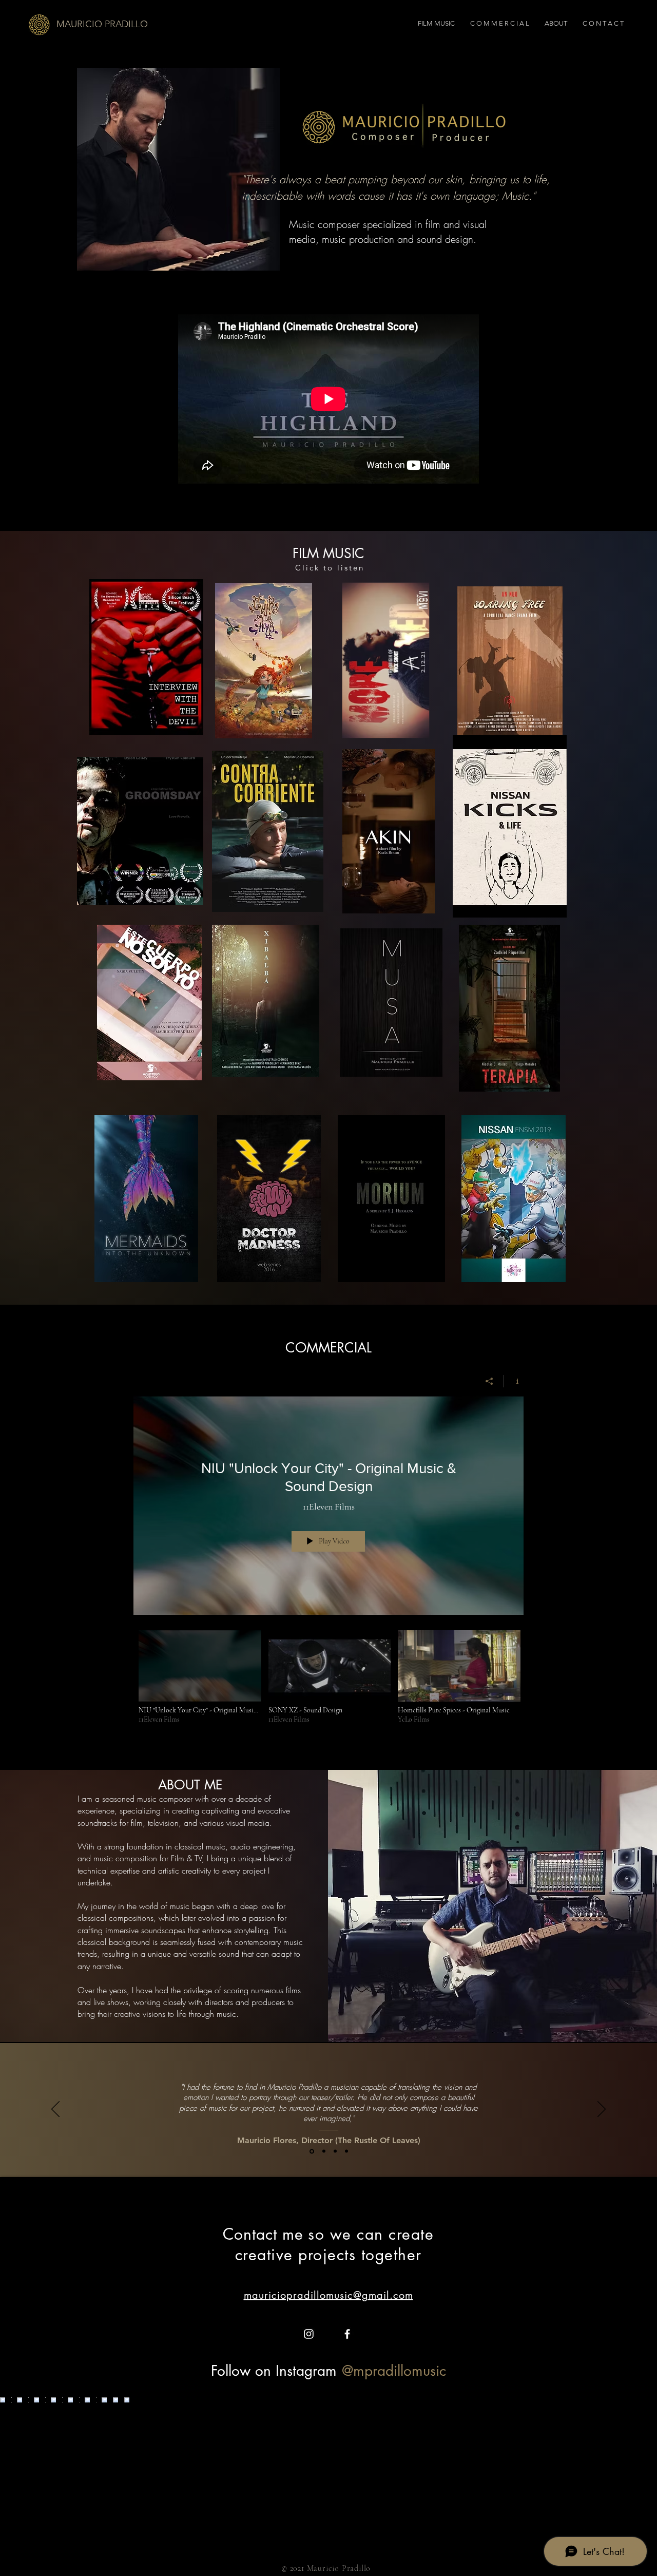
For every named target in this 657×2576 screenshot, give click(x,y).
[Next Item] (628, 2473)
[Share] (489, 1381)
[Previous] (55, 2110)
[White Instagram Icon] (309, 2334)
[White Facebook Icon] (347, 2334)
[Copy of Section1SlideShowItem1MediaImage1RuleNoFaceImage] (324, 2151)
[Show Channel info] (514, 1381)
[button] (146, 657)
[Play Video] (200, 1677)
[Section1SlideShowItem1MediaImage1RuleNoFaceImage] (312, 2151)
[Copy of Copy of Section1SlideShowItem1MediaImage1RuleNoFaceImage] (346, 2151)
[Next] (602, 2110)
